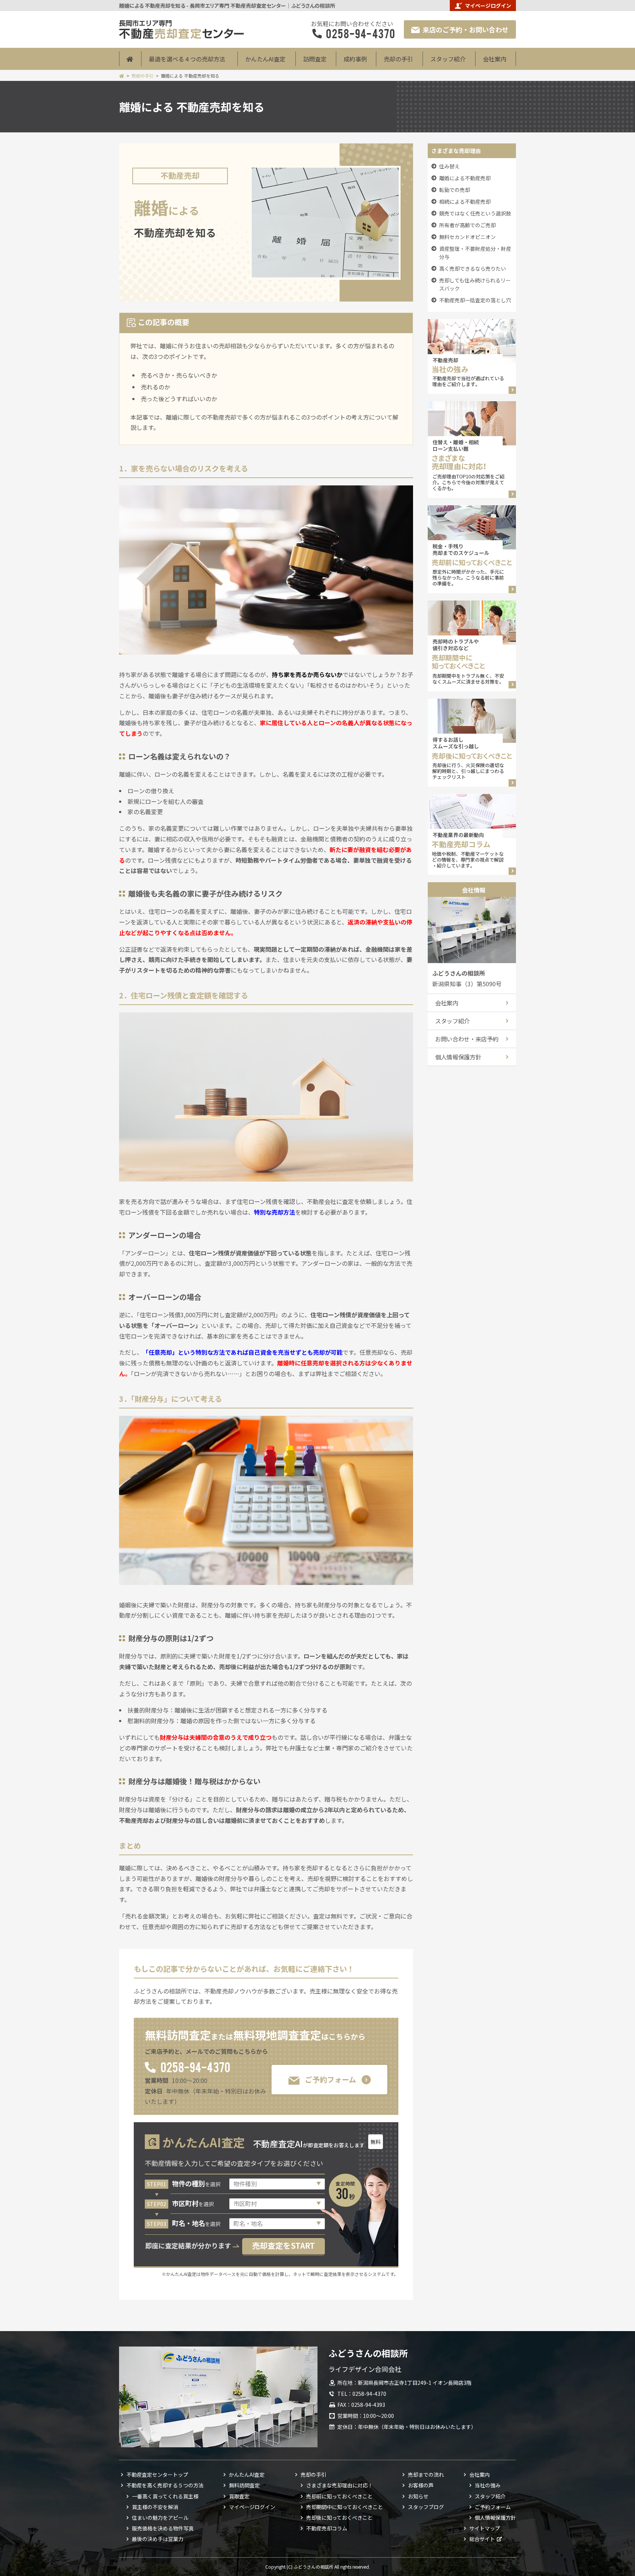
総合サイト (482, 2539)
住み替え (449, 166)
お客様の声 (421, 2485)
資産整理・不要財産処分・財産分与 (475, 253)
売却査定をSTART (284, 2245)
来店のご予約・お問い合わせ (466, 29)
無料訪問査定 (244, 2485)
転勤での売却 (455, 190)
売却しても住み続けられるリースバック (475, 284)
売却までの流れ (426, 2475)
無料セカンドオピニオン (467, 237)
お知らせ (418, 2496)
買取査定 (239, 2496)
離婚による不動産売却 (465, 178)
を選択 (196, 2184)
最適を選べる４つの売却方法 (187, 59)
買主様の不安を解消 (155, 2507)
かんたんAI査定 (265, 59)
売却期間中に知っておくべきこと (345, 2507)
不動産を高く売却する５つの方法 (165, 2485)
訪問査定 (315, 59)
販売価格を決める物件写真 (163, 2528)
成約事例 (355, 59)
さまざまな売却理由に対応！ (340, 2485)
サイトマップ (485, 2528)
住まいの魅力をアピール (160, 2518)
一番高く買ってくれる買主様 (165, 2496)
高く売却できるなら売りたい (473, 268)
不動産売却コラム (327, 2528)
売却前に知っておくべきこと (339, 2496)
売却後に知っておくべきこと (339, 2518)
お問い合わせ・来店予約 (467, 1039)
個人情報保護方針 (458, 1057)
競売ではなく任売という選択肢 (475, 213)
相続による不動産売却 (465, 202)
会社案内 (495, 59)
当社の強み (488, 2485)
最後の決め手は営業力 (158, 2539)
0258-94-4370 (195, 2066)
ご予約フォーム (331, 2079)
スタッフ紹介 (448, 59)
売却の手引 (398, 59)
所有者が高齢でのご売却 (467, 225)
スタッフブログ (426, 2507)
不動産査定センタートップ (157, 2475)
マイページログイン (488, 6)
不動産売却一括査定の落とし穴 (475, 300)
